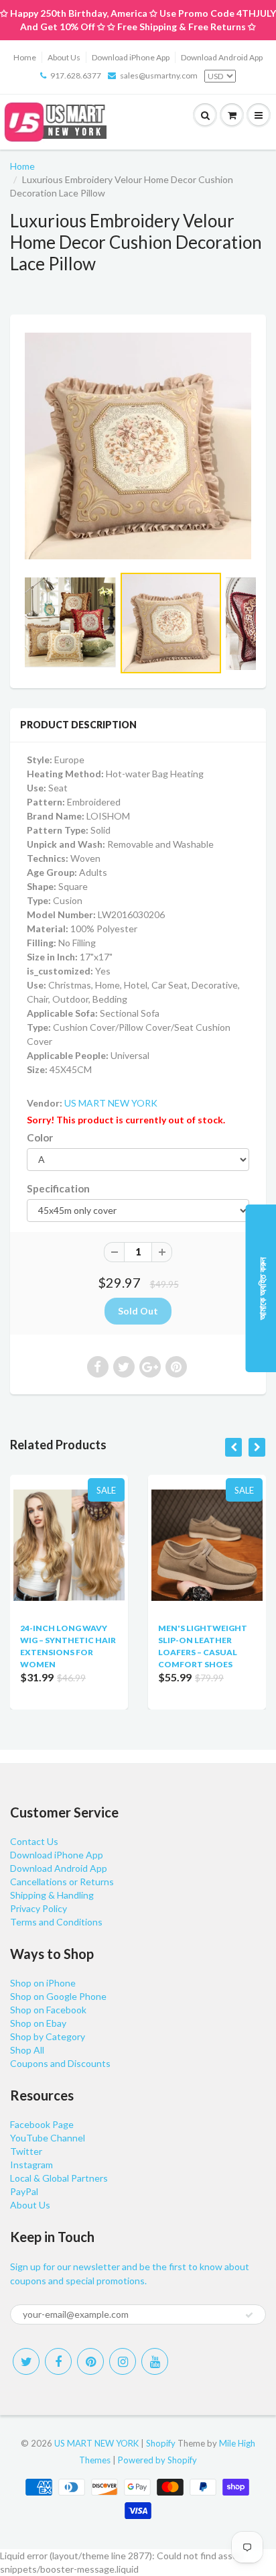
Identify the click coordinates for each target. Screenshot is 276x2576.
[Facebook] (58, 2361)
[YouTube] (155, 2361)
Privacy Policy (39, 1908)
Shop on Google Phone (58, 1996)
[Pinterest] (90, 2361)
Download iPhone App (131, 57)
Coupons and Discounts (60, 2063)
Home (25, 57)
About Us (64, 57)
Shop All (27, 2050)
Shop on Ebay (38, 2023)
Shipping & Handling (52, 1895)
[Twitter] (26, 2361)
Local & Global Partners (59, 2178)
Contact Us (34, 1841)
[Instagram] (123, 2361)
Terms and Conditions (56, 1922)
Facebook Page (42, 2124)
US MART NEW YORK (111, 1103)
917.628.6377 (76, 75)
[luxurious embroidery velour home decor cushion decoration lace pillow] (138, 446)
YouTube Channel (48, 2138)
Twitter (26, 2151)
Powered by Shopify (157, 2460)
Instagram (31, 2165)
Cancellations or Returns (62, 1882)
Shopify (161, 2443)
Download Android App (222, 57)
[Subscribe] (249, 2315)
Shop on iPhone (43, 1983)
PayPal (24, 2191)
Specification (58, 1188)
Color (40, 1137)
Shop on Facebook (48, 2010)
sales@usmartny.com (159, 75)
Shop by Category (48, 2036)
